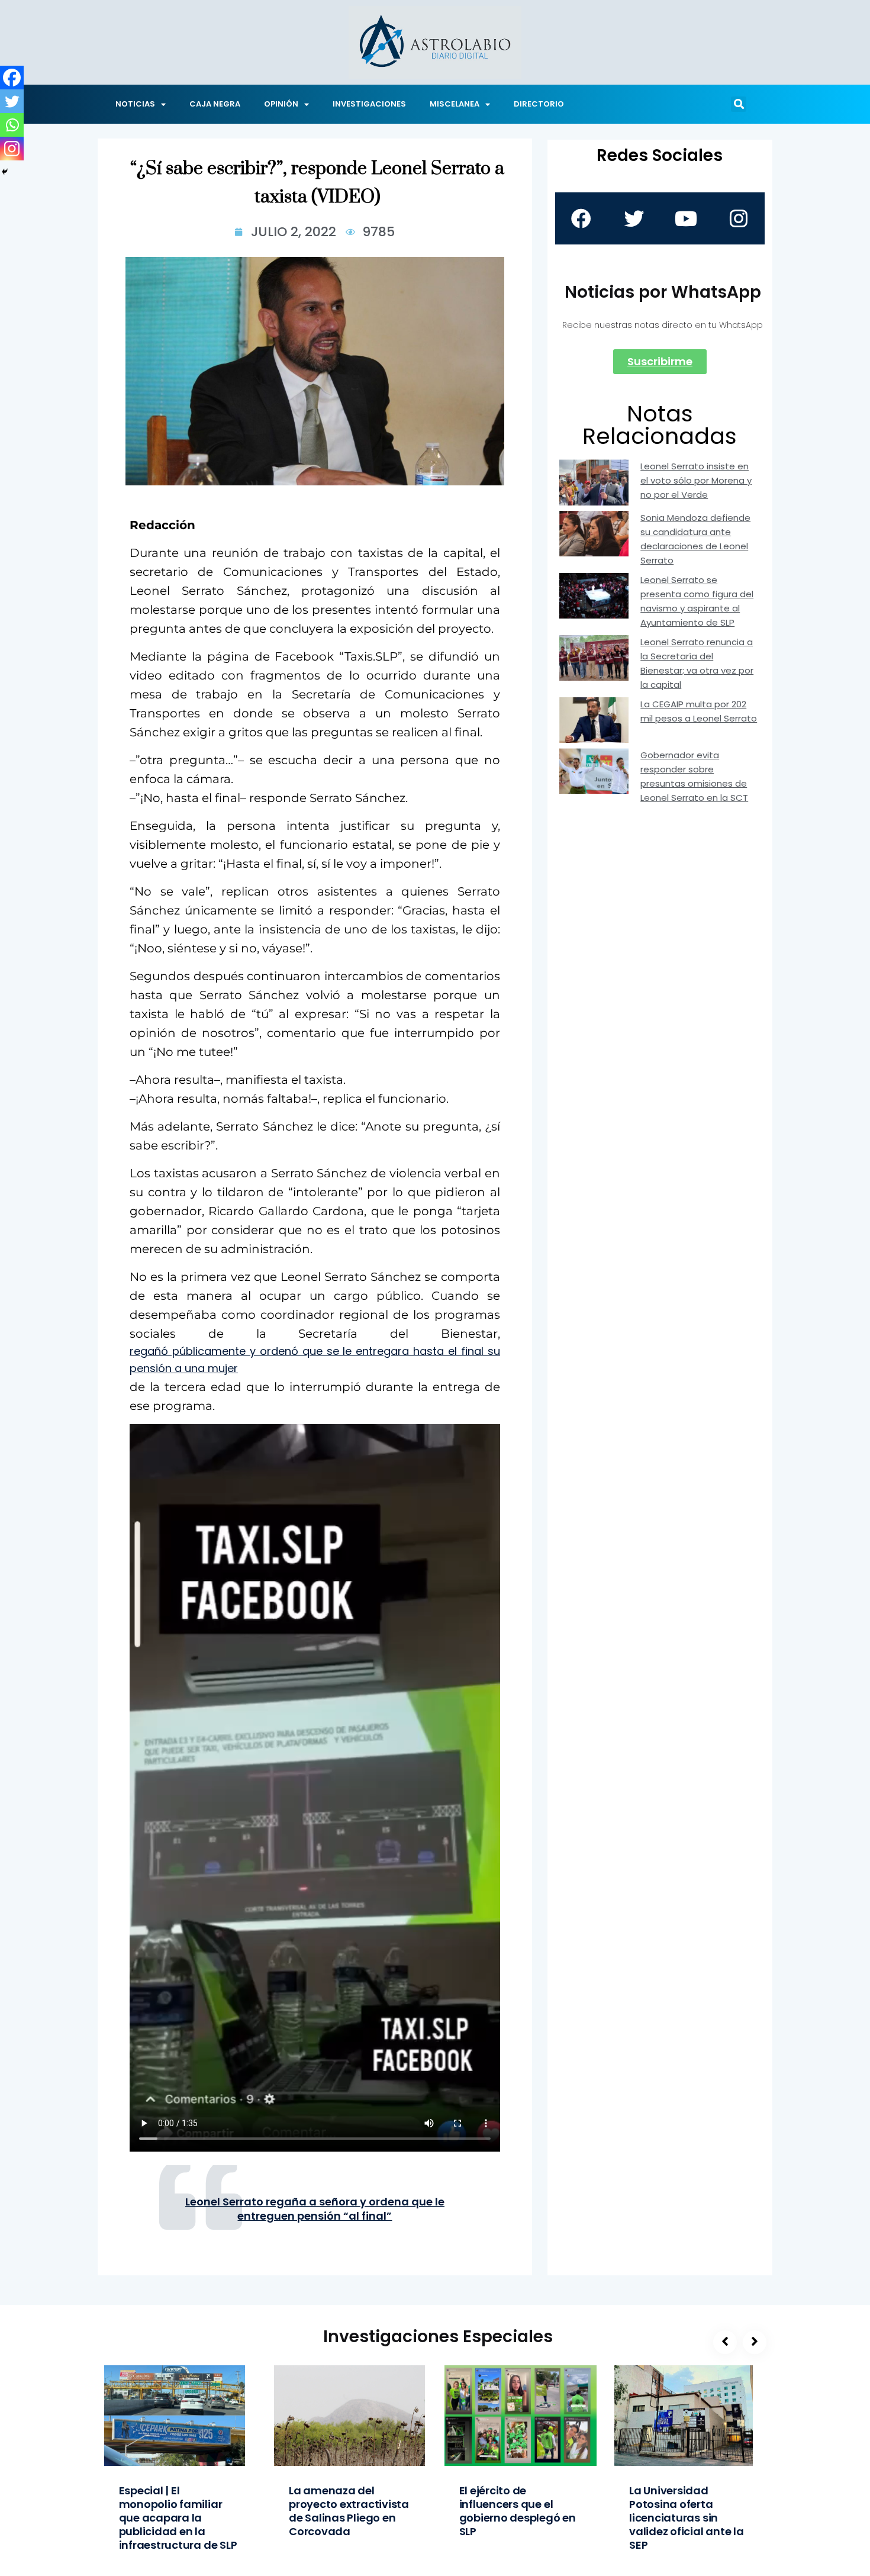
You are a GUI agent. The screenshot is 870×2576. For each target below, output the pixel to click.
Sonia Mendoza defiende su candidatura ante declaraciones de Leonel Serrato (695, 539)
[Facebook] (12, 78)
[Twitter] (12, 101)
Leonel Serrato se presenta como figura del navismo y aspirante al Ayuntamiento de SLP (697, 601)
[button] (739, 104)
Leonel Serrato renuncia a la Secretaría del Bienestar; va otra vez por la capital (697, 663)
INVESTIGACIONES (369, 104)
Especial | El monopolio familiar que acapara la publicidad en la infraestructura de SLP (178, 2518)
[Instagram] (12, 149)
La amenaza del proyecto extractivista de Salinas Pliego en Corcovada (349, 2511)
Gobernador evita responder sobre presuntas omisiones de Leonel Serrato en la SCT (694, 776)
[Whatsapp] (12, 125)
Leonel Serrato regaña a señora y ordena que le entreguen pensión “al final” (315, 2209)
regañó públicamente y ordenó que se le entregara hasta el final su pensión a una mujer (315, 1360)
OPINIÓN (281, 104)
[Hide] (5, 172)
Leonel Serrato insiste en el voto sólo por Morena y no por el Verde (696, 480)
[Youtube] (686, 218)
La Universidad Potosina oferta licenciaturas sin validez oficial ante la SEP (687, 2518)
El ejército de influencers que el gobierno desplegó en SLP (518, 2511)
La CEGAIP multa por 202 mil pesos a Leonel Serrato (699, 711)
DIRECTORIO (539, 104)
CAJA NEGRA (215, 104)
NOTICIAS (135, 104)
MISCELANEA (455, 104)
